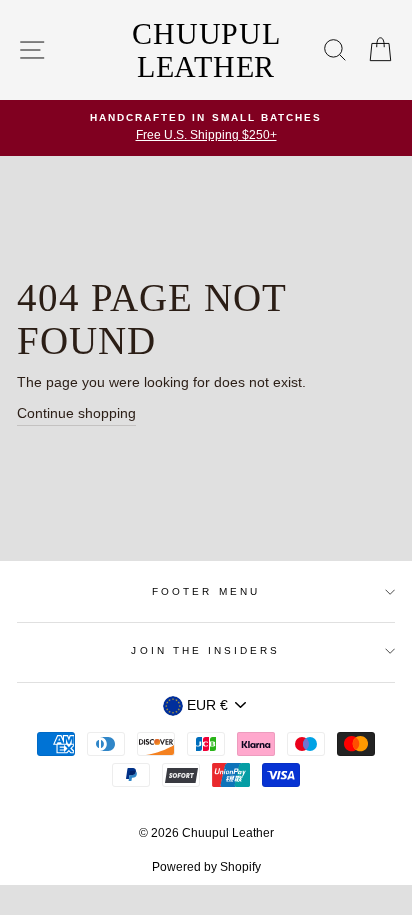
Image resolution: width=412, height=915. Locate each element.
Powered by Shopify (206, 867)
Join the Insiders (205, 650)
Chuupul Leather (206, 50)
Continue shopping (76, 413)
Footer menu (206, 591)
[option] (206, 128)
